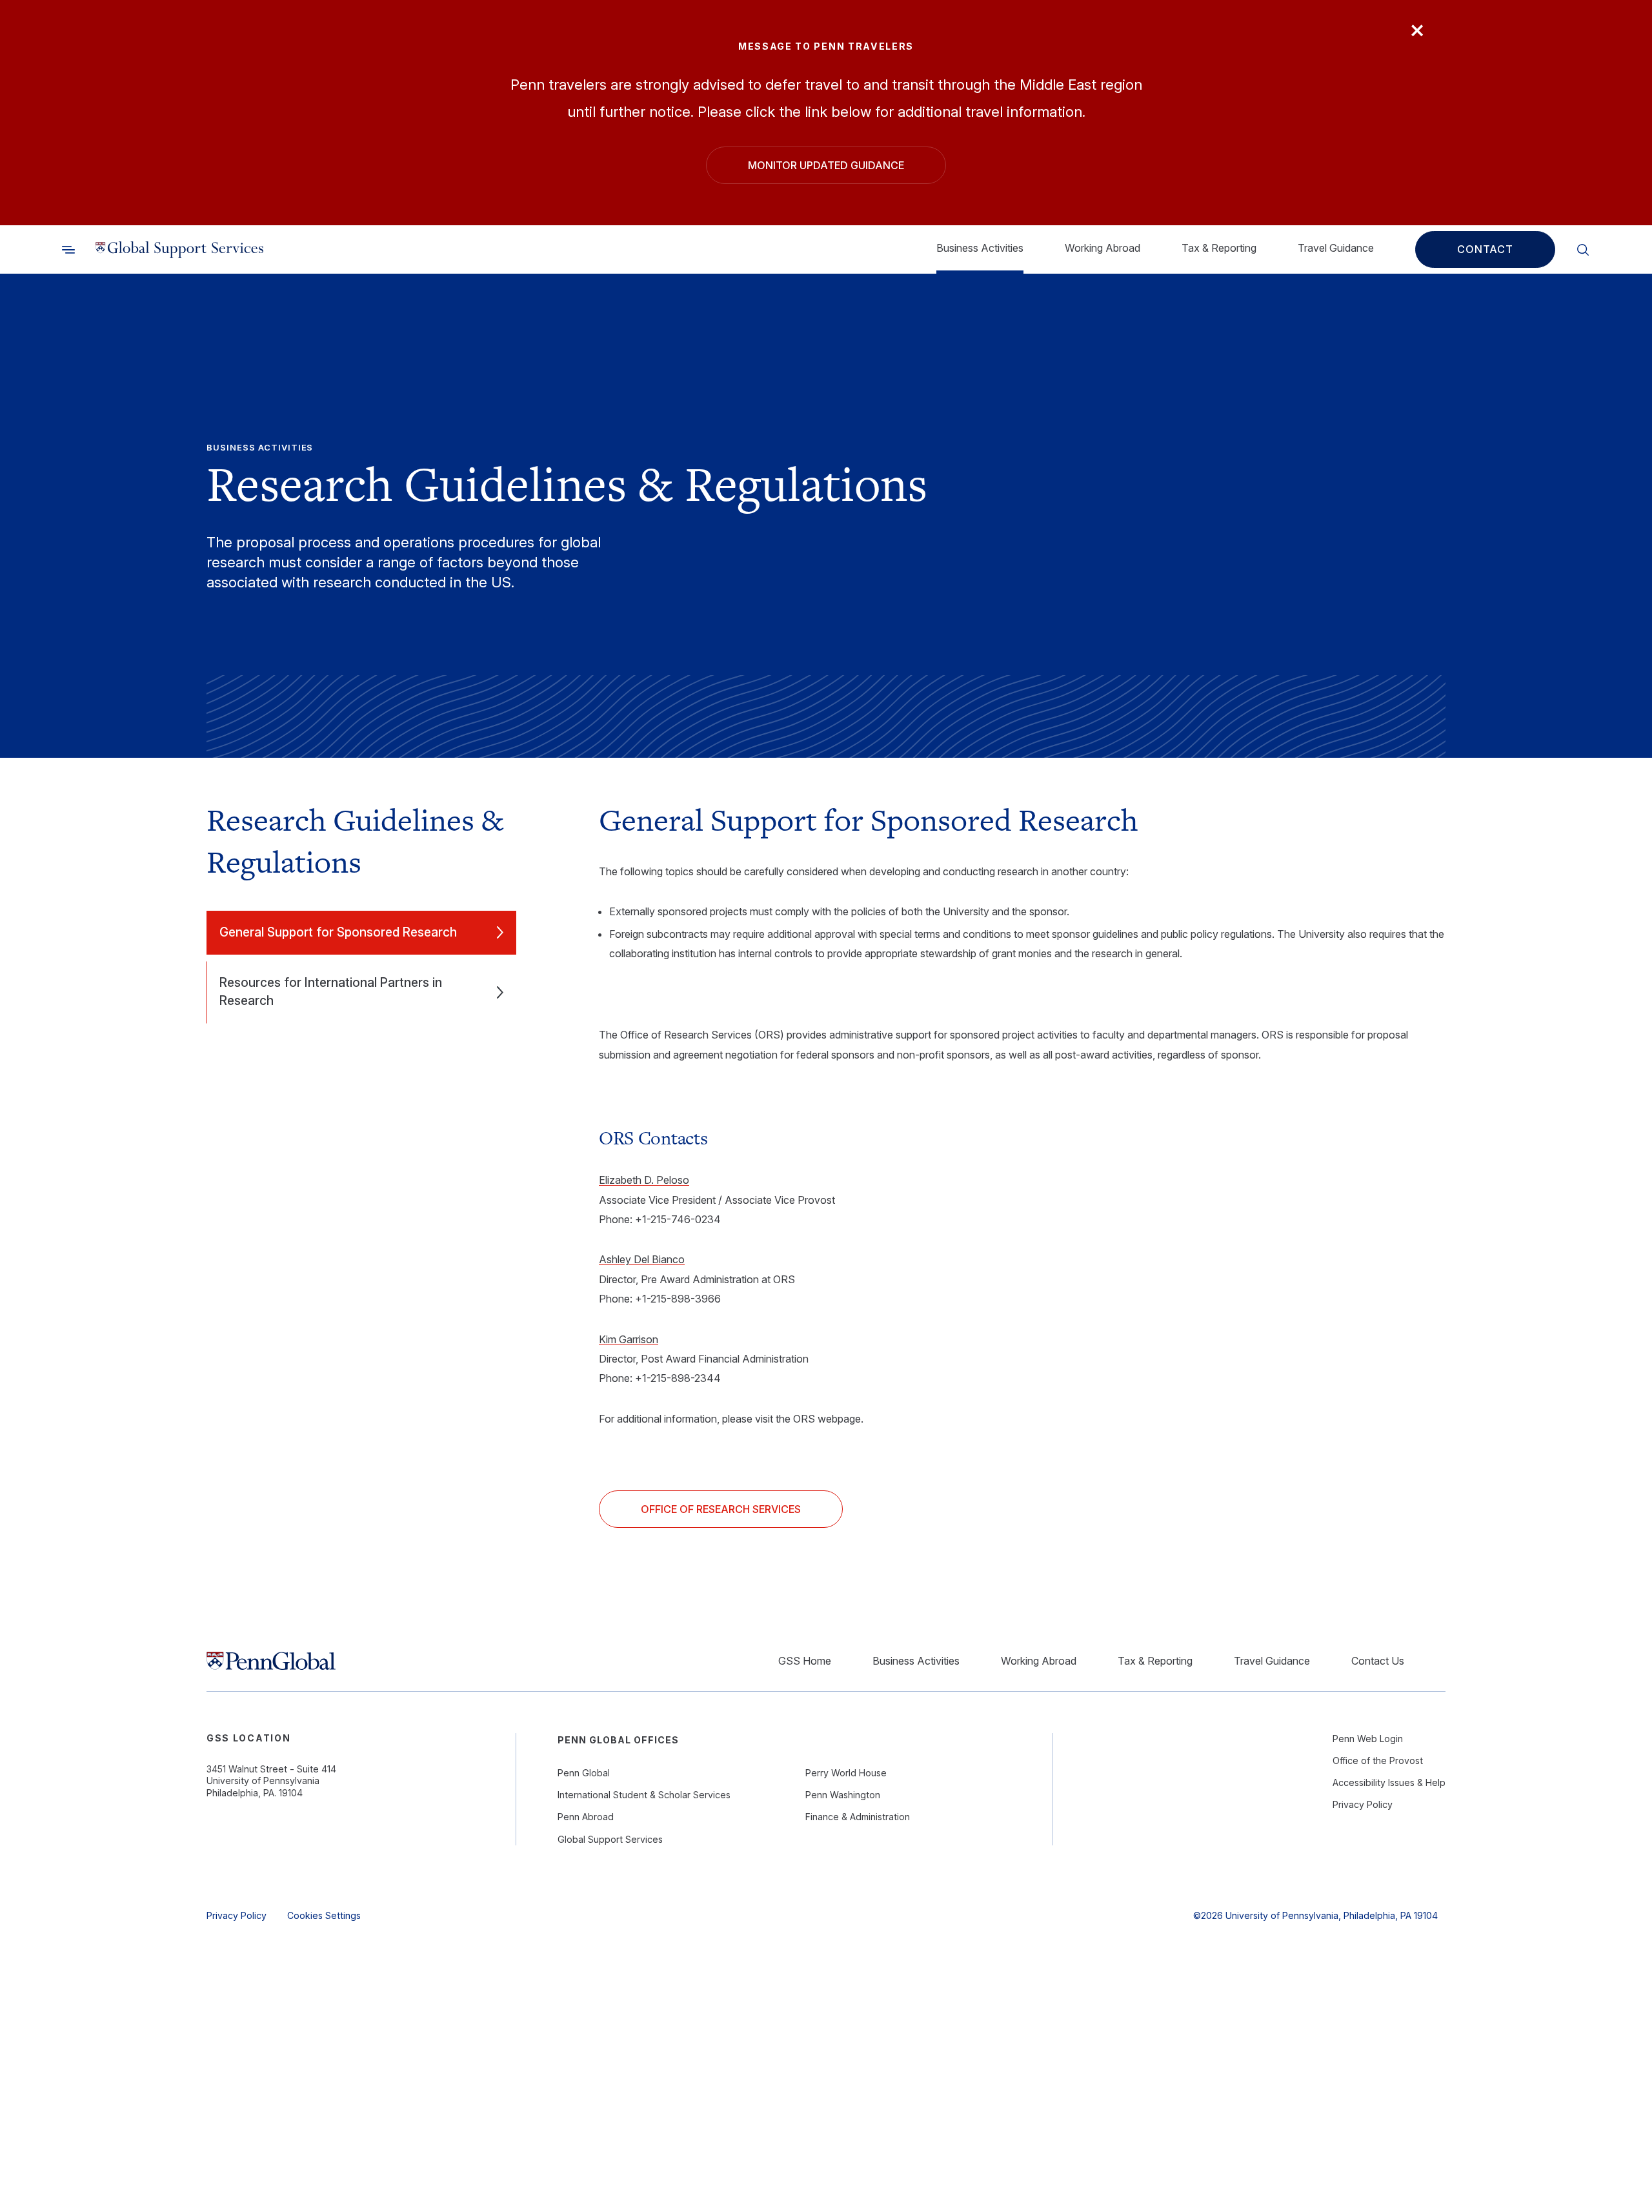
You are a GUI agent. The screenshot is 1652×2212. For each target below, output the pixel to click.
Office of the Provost (1378, 1760)
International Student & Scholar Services (644, 1795)
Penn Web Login (1368, 1739)
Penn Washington (843, 1795)
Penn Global (584, 1773)
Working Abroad (1103, 248)
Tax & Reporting (1219, 248)
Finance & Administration (858, 1817)
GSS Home (805, 1661)
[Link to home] (179, 250)
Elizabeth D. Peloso (644, 1180)
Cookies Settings (324, 1915)
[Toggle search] (68, 250)
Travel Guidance (1336, 248)
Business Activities (980, 248)
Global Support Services (610, 1839)
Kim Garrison (629, 1339)
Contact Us (1378, 1661)
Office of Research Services (721, 1509)
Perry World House (846, 1773)
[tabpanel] (1022, 1163)
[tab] (361, 933)
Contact (1485, 250)
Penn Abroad (586, 1817)
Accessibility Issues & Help (1389, 1782)
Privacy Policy (1363, 1804)
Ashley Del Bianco (642, 1259)
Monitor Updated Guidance (826, 165)
